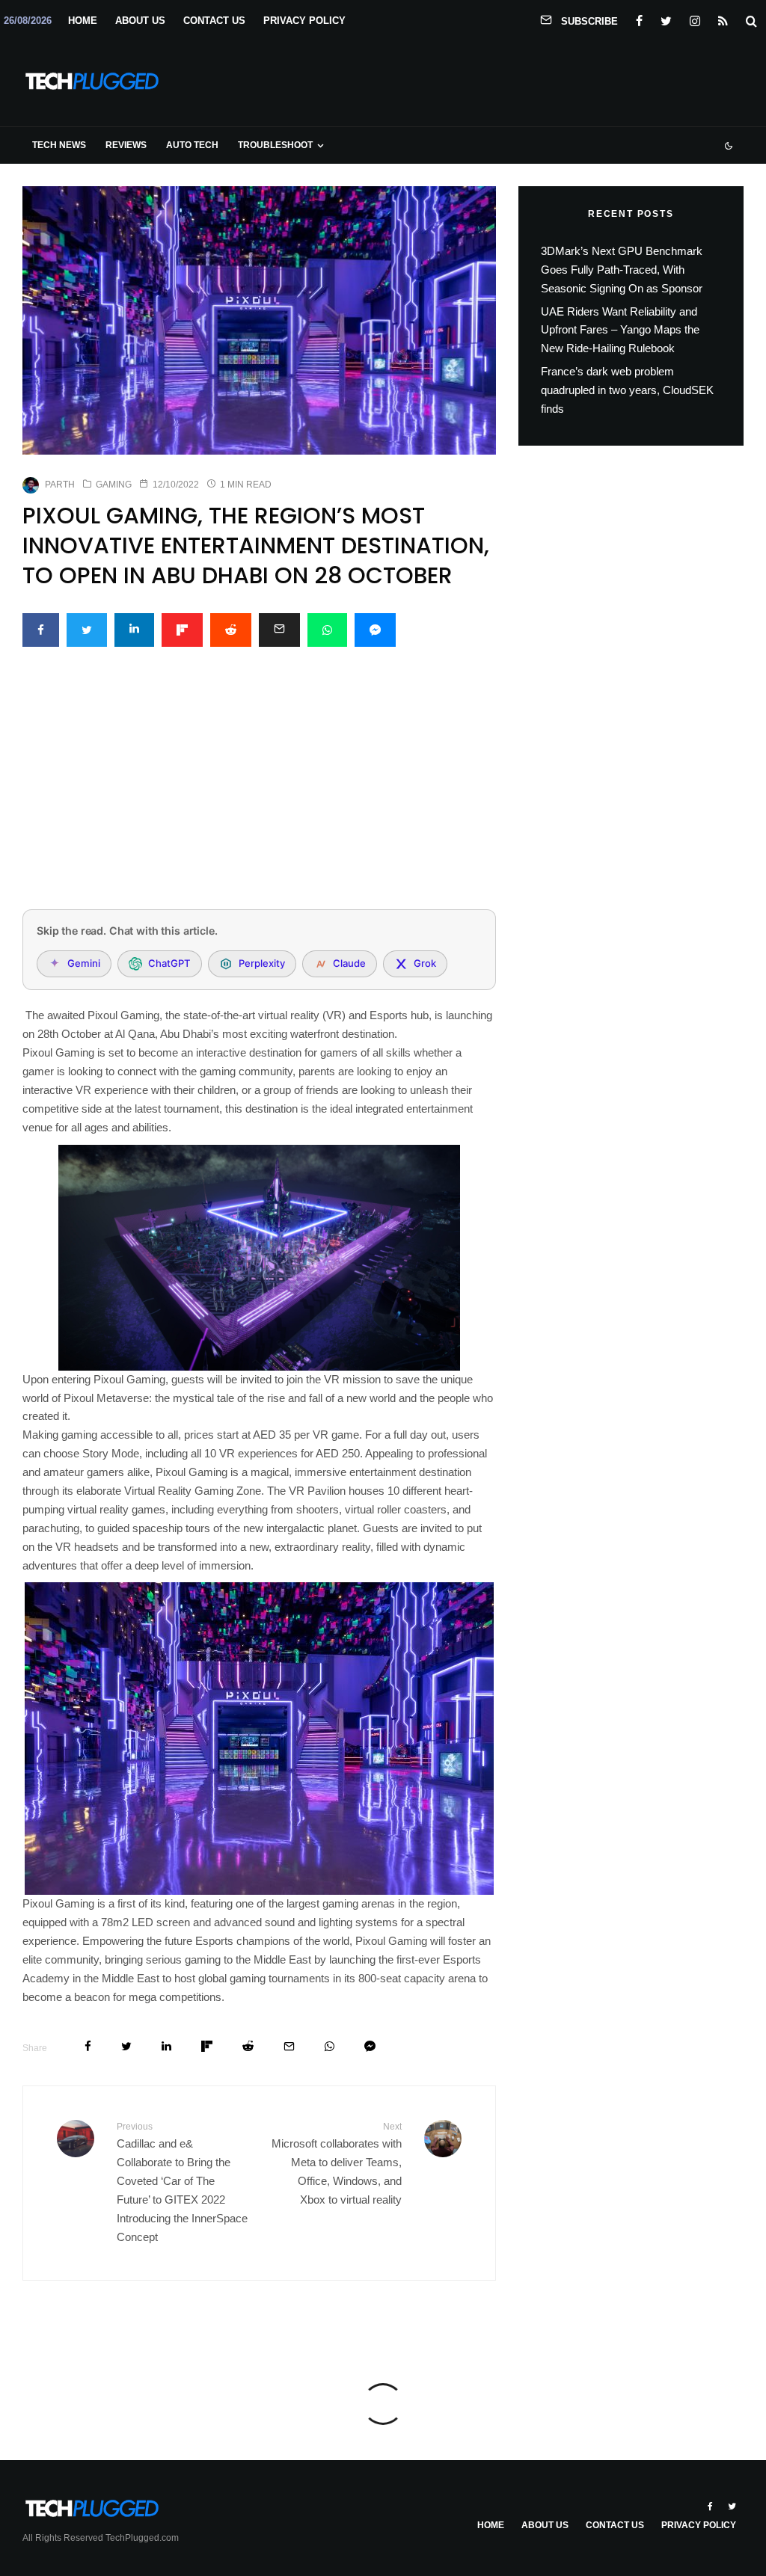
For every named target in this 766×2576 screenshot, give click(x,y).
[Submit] (231, 630)
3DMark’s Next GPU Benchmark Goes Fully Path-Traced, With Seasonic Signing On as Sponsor (622, 270)
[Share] (41, 630)
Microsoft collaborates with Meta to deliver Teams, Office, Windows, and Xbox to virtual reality (336, 2164)
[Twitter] (666, 18)
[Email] (279, 630)
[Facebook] (639, 18)
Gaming (114, 485)
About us (140, 21)
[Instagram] (695, 18)
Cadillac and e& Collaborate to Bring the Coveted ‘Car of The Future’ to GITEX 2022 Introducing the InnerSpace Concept (182, 2182)
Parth (60, 485)
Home (83, 21)
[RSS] (723, 18)
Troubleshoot (275, 145)
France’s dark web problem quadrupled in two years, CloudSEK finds (627, 390)
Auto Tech (192, 145)
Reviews (126, 145)
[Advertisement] (259, 787)
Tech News (59, 145)
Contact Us (214, 21)
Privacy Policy (304, 21)
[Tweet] (87, 630)
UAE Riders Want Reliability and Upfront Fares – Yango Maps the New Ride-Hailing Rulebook (620, 330)
